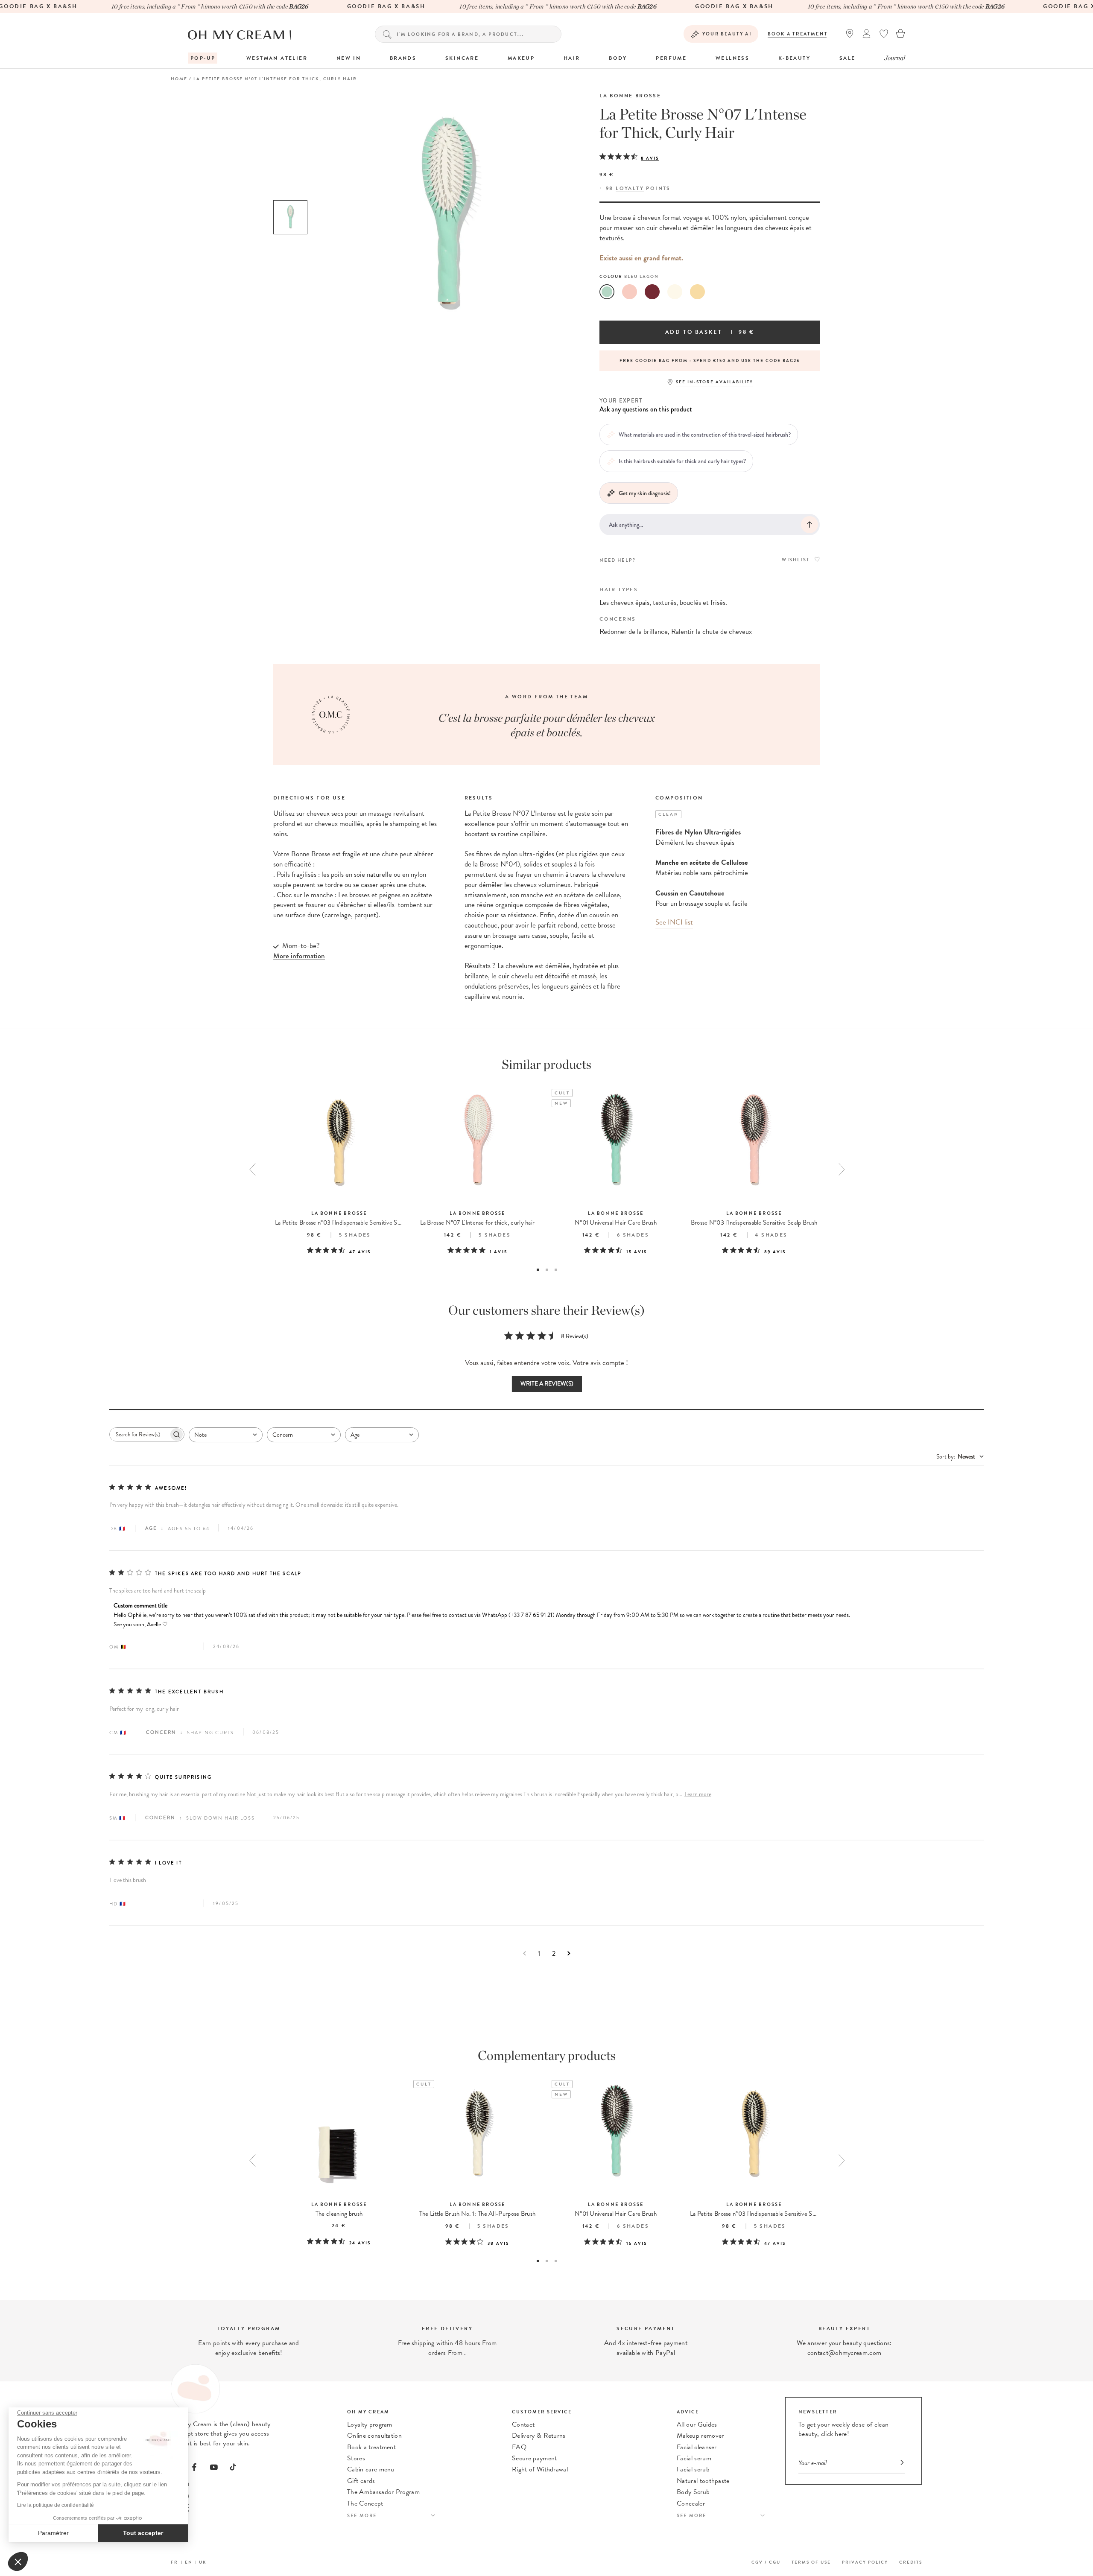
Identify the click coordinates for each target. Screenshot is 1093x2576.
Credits (911, 2562)
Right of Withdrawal (540, 2469)
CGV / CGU (766, 2562)
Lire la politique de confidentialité (56, 2505)
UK (203, 2562)
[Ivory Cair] (697, 292)
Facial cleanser (697, 2447)
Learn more (698, 1794)
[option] (290, 217)
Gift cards (361, 2481)
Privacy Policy (865, 2562)
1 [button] (538, 1270)
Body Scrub (693, 2492)
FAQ (519, 2447)
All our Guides (697, 2424)
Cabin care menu (371, 2469)
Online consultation (374, 2436)
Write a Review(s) (547, 1384)
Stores (356, 2458)
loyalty (630, 188)
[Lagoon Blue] (607, 292)
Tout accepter (143, 2533)
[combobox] (226, 1435)
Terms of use (811, 2562)
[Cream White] (675, 292)
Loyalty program (370, 2424)
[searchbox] (139, 1434)
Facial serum (694, 2458)
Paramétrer (53, 2533)
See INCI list (674, 922)
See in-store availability (715, 382)
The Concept (365, 2503)
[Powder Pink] (630, 292)
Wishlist (796, 560)
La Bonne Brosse (630, 96)
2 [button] (547, 1270)
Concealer (691, 2503)
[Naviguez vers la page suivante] (569, 1953)
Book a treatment (798, 34)
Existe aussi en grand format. (641, 258)
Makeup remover (700, 2436)
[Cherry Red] (652, 292)
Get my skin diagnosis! (645, 493)
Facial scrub (693, 2469)
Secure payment (534, 2458)
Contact (523, 2424)
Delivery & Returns (539, 2436)
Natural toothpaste (703, 2481)
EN (189, 2562)
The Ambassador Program (383, 2492)
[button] (18, 2561)
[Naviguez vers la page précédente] (525, 1953)
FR (174, 2562)
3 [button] (556, 1270)
